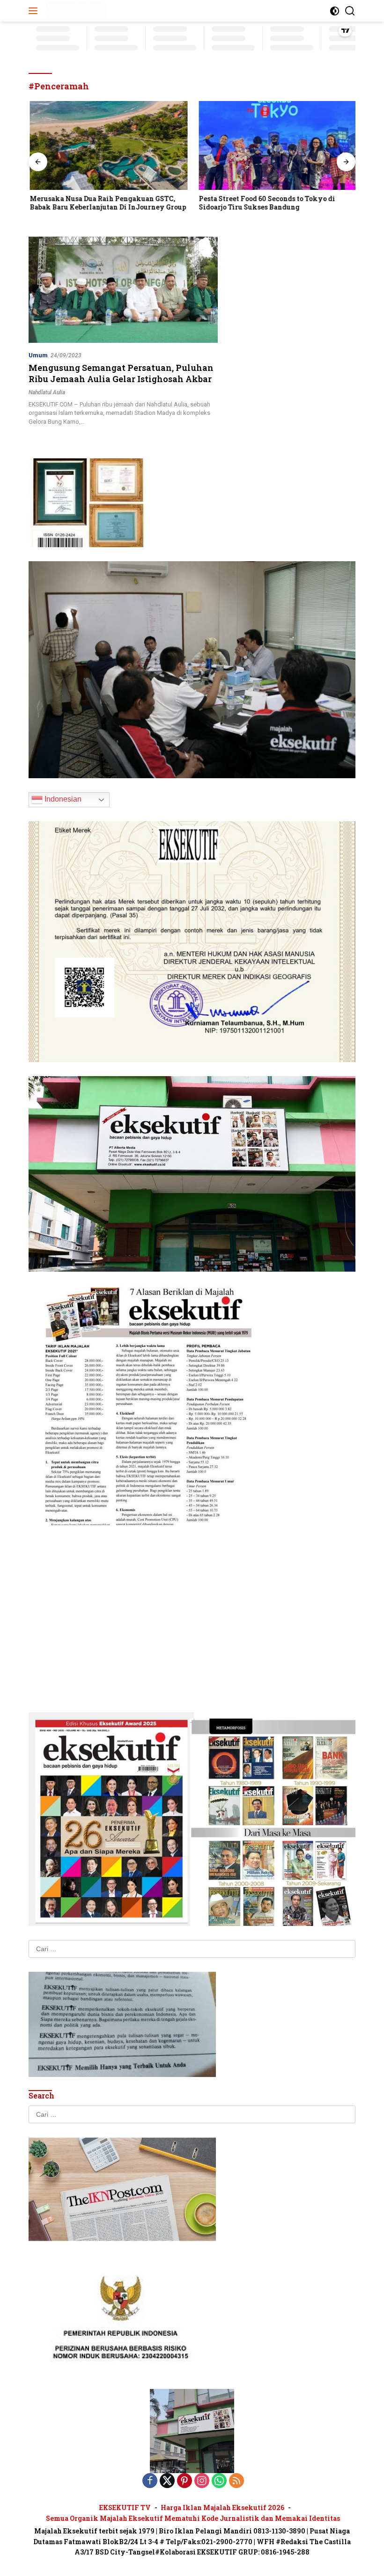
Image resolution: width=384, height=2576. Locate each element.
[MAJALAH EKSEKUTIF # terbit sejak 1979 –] (75, 11)
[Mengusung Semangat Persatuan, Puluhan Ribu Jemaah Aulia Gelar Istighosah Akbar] (123, 290)
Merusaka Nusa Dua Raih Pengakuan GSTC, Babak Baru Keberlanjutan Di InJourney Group (107, 203)
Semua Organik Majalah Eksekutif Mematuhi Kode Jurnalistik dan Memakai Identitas (193, 2518)
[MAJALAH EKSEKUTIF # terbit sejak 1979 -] (192, 2431)
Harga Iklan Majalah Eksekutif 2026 (222, 2507)
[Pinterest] (185, 2481)
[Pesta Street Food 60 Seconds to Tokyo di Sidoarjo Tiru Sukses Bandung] (277, 145)
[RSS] (236, 2481)
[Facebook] (150, 2481)
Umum (38, 355)
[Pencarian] (350, 11)
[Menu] (35, 11)
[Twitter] (167, 2481)
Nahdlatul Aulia (47, 392)
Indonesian (62, 799)
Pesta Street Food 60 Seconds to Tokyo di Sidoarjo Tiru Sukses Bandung (266, 203)
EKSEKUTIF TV (125, 2507)
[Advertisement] (192, 1605)
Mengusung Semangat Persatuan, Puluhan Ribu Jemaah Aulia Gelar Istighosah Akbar (121, 373)
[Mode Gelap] (335, 11)
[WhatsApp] (219, 2481)
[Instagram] (202, 2481)
